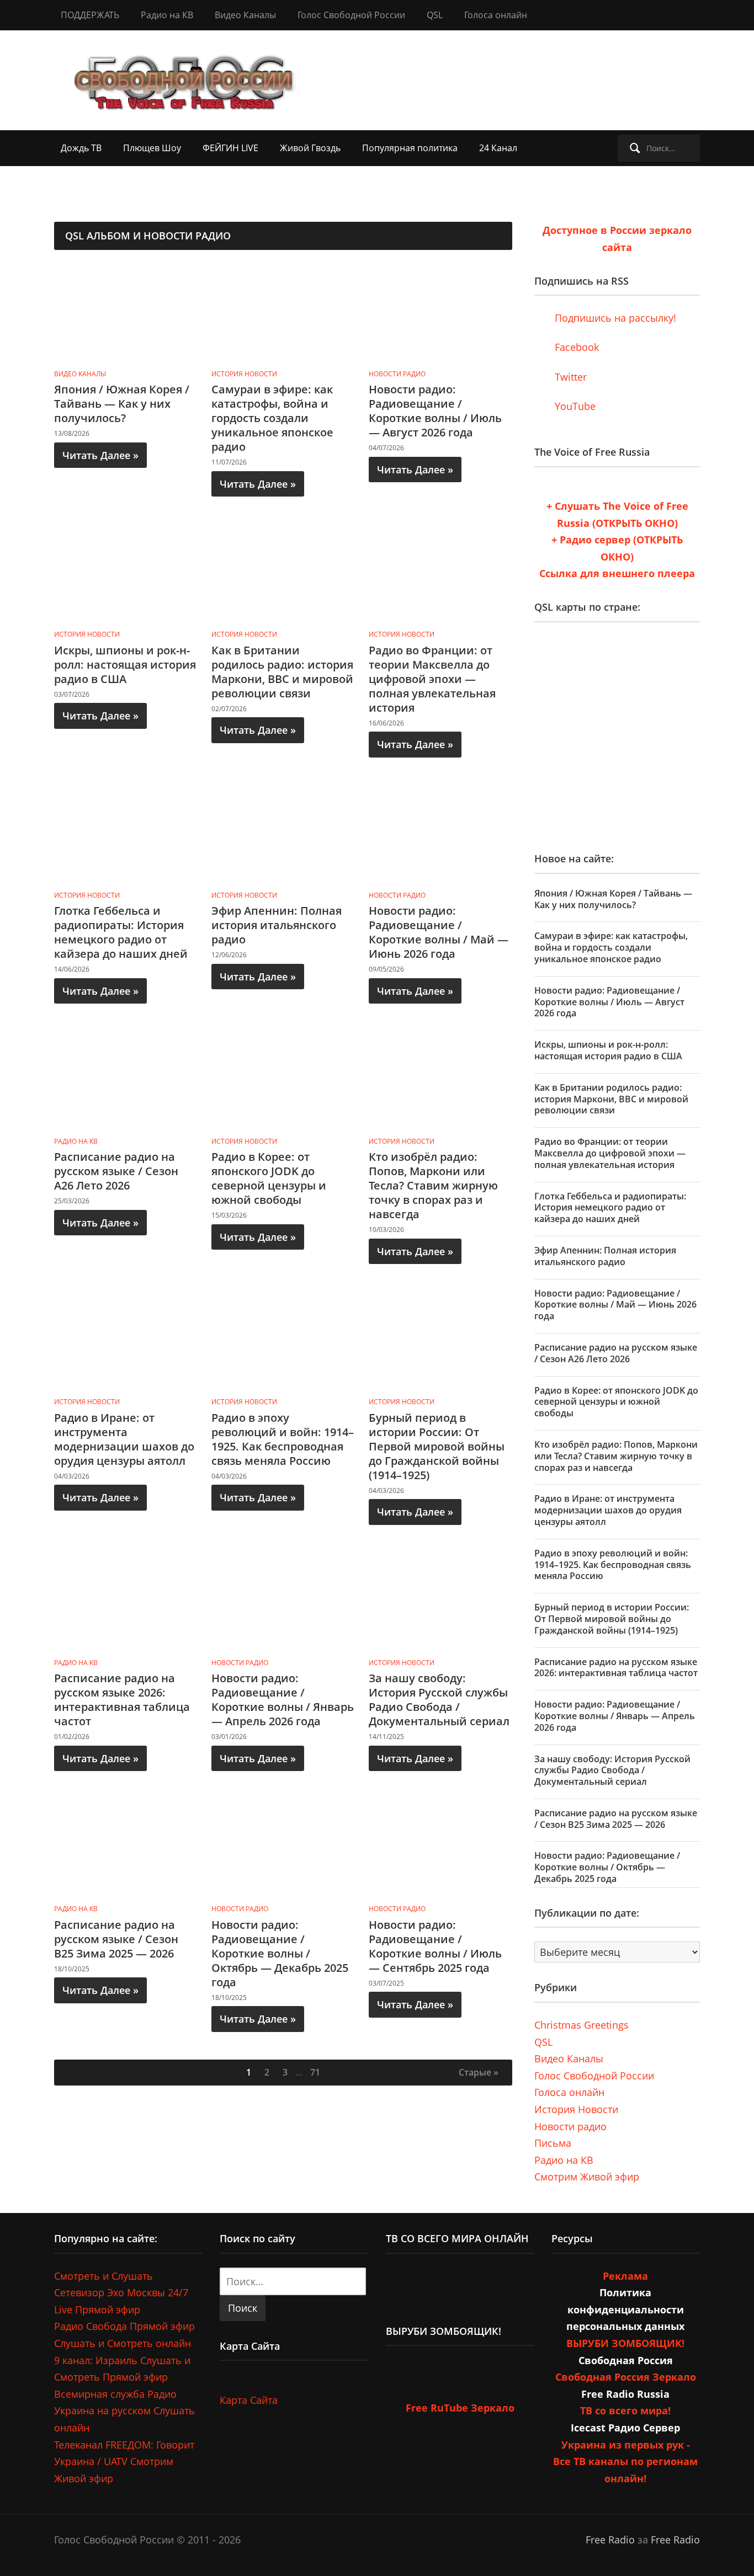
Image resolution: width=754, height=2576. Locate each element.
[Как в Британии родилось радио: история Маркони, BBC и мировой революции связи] (283, 573)
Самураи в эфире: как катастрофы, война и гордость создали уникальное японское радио (272, 418)
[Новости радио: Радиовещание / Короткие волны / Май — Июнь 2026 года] (440, 834)
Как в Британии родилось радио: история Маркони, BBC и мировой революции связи (282, 672)
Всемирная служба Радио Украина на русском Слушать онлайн (124, 2411)
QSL (435, 15)
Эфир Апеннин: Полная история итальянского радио (277, 925)
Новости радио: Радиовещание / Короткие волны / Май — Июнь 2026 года (439, 932)
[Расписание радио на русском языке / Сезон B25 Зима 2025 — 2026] (126, 1847)
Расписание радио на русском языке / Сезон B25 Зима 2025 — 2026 (116, 1939)
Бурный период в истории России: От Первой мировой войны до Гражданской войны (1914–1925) (437, 1446)
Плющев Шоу (152, 148)
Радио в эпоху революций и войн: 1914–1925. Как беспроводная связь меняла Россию (283, 1439)
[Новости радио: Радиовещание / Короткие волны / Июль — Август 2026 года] (440, 312)
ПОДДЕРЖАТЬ (90, 15)
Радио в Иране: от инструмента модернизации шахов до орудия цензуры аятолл (124, 1439)
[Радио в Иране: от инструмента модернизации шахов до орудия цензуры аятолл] (126, 1340)
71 (315, 2072)
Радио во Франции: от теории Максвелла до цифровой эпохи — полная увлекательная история (432, 679)
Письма (553, 2143)
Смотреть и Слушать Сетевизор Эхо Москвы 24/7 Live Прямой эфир (121, 2293)
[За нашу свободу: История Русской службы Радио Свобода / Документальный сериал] (440, 1601)
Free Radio (610, 2540)
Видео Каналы (245, 15)
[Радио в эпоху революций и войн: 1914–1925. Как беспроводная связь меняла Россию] (283, 1340)
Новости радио (397, 374)
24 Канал (498, 148)
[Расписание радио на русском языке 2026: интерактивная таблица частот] (126, 1601)
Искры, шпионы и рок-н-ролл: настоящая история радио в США (125, 665)
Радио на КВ (167, 15)
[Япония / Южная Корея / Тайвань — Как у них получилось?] (126, 312)
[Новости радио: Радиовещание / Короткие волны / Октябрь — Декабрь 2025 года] (283, 1847)
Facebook (575, 347)
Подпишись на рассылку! (614, 318)
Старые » (479, 2072)
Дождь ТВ (81, 148)
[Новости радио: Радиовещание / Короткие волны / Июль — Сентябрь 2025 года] (440, 1847)
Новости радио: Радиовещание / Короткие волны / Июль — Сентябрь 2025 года (435, 1946)
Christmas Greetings (582, 2025)
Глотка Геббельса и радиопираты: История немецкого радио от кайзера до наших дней (121, 932)
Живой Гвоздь (310, 148)
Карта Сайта (249, 2400)
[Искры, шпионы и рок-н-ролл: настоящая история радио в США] (126, 573)
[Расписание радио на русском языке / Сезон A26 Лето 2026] (126, 1080)
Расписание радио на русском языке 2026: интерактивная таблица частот (122, 1700)
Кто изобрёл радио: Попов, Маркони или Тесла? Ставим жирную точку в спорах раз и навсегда (433, 1185)
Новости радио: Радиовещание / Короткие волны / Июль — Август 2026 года (435, 411)
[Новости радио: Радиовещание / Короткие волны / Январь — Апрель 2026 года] (283, 1601)
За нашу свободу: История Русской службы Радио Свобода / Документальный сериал (439, 1700)
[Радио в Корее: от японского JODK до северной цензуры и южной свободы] (283, 1080)
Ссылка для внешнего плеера (617, 573)
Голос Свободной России (351, 15)
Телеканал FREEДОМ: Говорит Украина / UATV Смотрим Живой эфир (124, 2462)
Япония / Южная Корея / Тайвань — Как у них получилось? (122, 404)
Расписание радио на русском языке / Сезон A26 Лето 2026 (116, 1171)
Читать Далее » (100, 455)
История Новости (244, 374)
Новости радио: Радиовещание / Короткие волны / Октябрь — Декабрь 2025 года (280, 1953)
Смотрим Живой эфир (587, 2177)
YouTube (574, 406)
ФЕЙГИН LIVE (230, 148)
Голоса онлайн (496, 15)
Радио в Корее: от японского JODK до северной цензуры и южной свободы (269, 1178)
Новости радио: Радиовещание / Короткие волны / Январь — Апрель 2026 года (283, 1700)
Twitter (569, 377)
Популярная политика (410, 148)
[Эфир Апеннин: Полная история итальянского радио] (283, 834)
